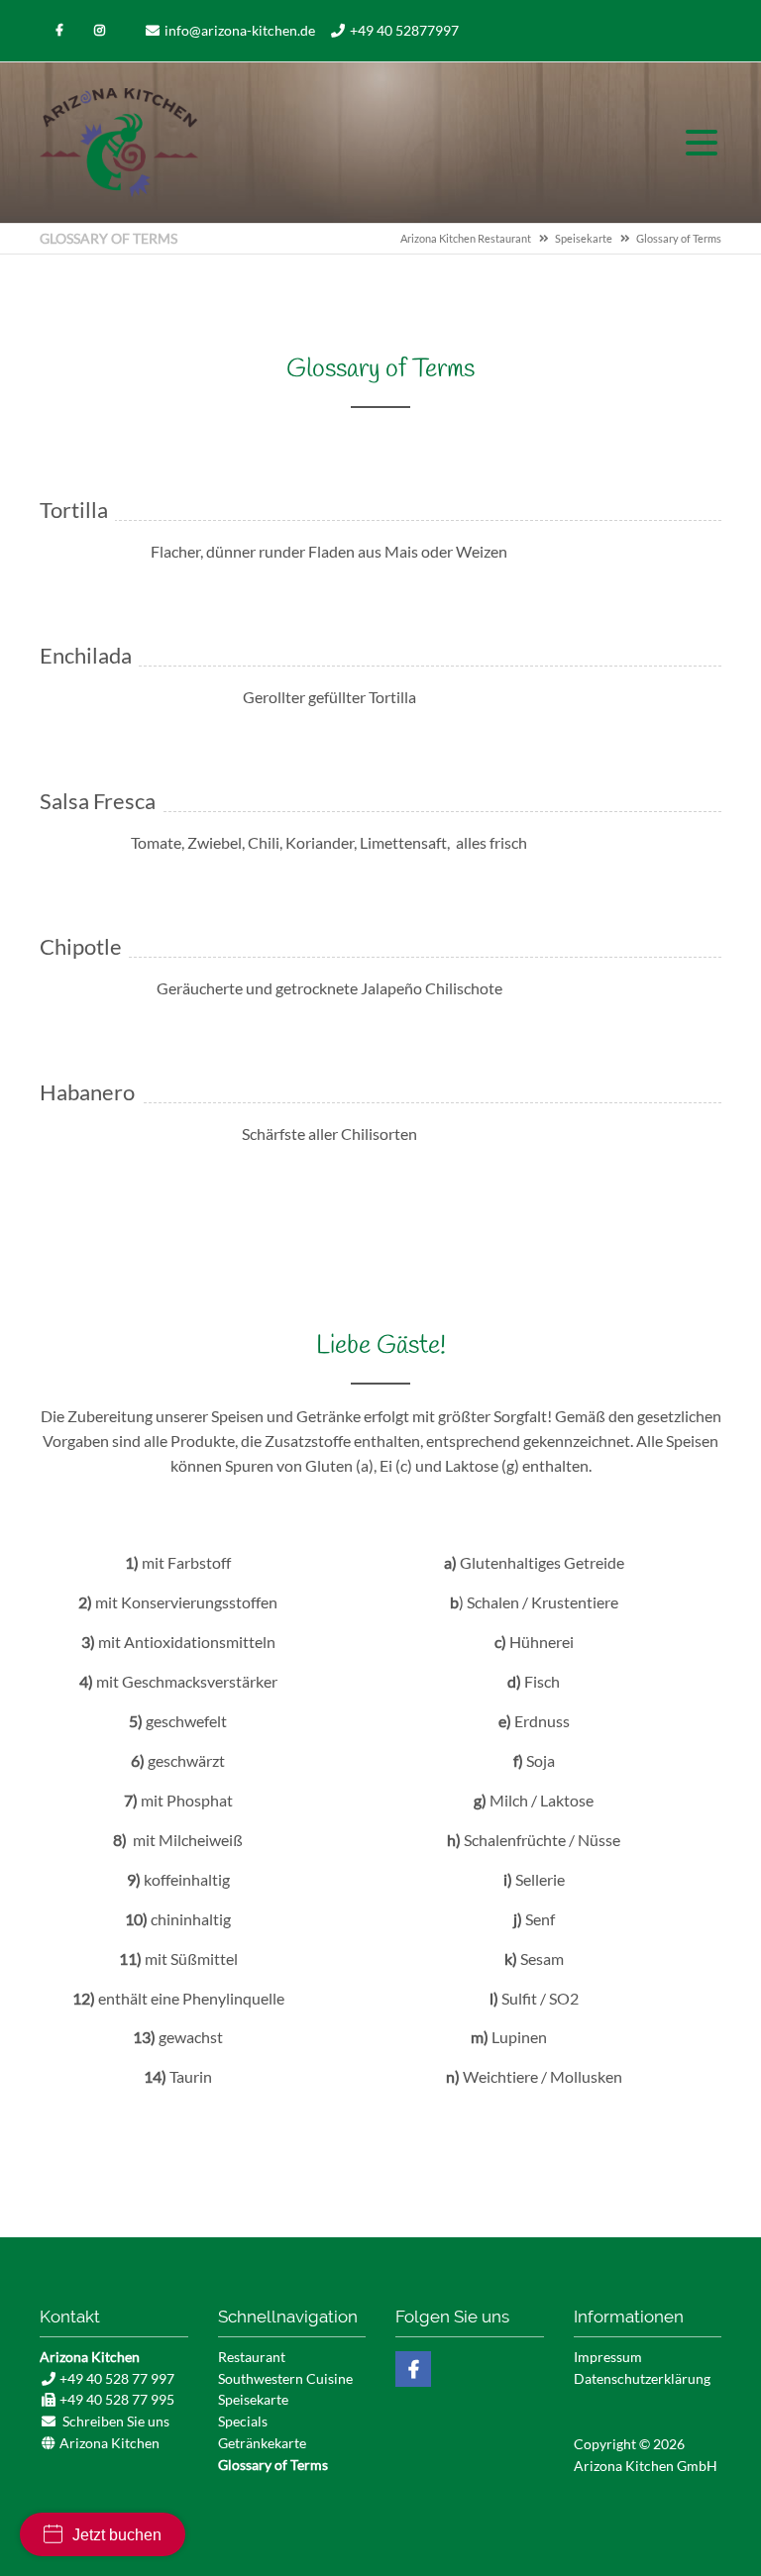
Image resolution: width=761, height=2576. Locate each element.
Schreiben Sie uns (116, 2421)
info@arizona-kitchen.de (240, 30)
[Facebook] (59, 31)
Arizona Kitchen (119, 143)
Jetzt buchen (117, 2535)
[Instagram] (99, 31)
